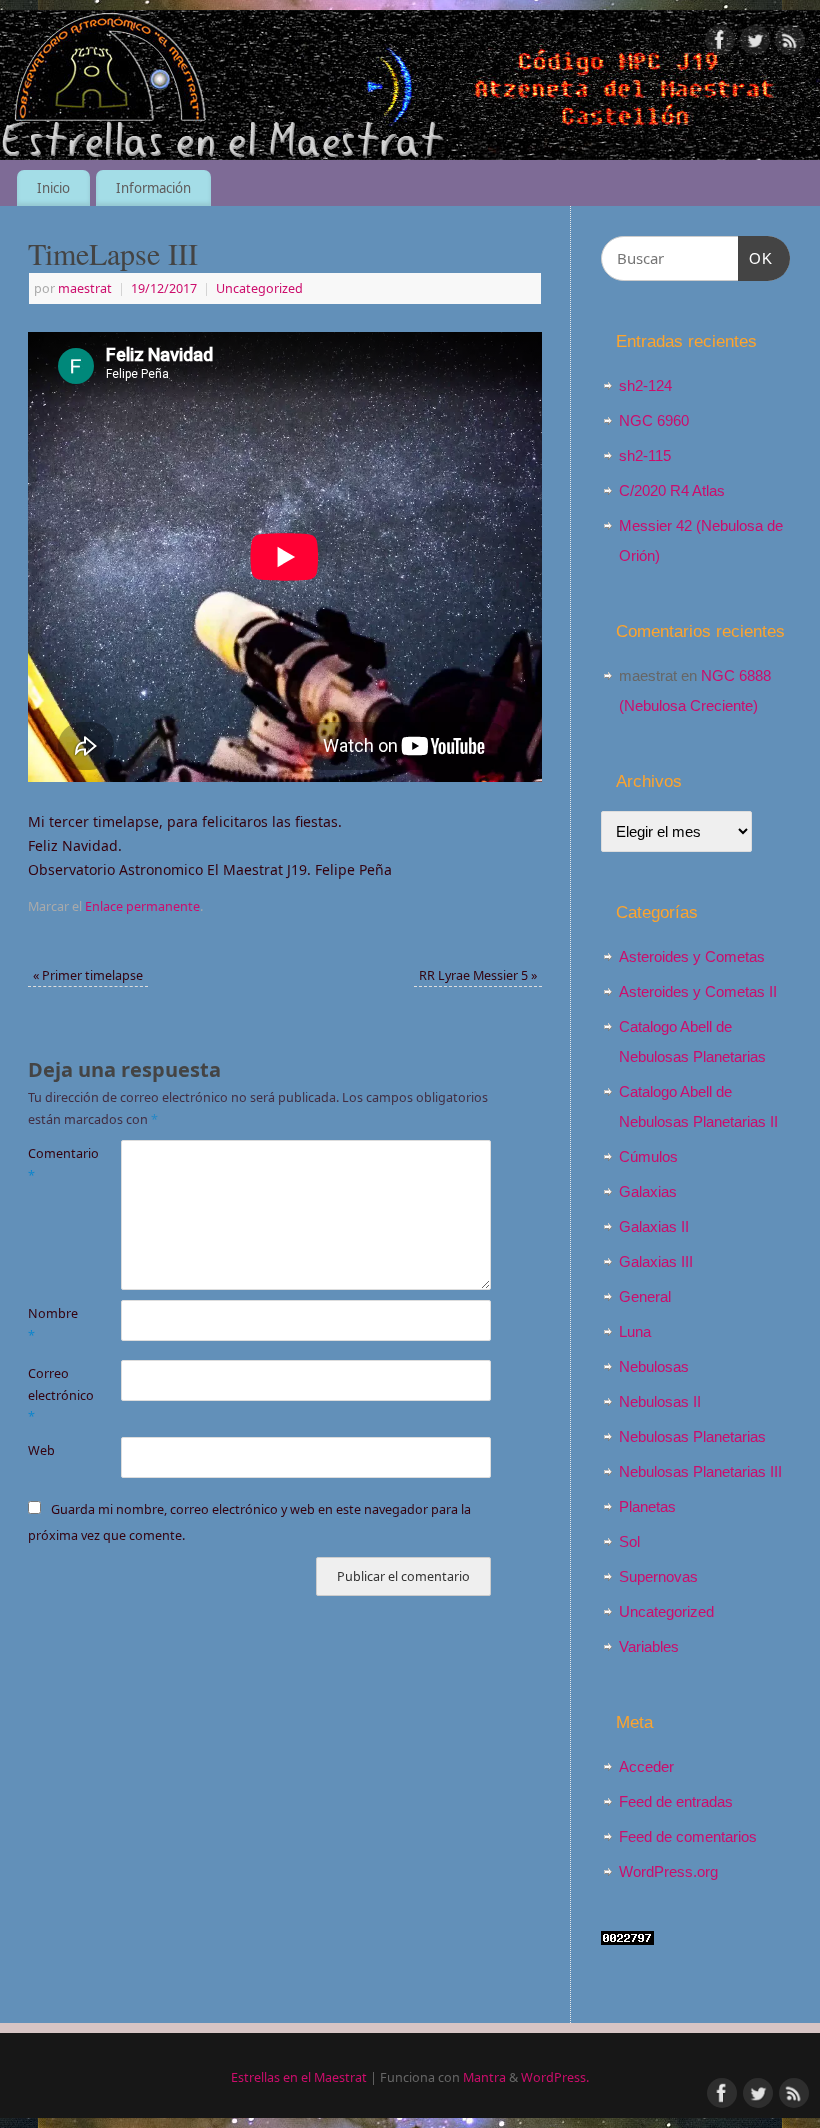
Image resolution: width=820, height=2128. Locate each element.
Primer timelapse (88, 975)
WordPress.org (668, 1871)
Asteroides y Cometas (692, 956)
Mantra (484, 2077)
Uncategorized (259, 288)
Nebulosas (654, 1366)
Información (153, 188)
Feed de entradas (676, 1801)
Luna (635, 1331)
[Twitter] (755, 43)
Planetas (647, 1506)
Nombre (51, 1324)
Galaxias (648, 1191)
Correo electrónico (51, 1395)
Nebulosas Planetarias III (700, 1471)
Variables (649, 1646)
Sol (629, 1541)
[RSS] (790, 43)
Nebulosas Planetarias (692, 1436)
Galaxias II (654, 1226)
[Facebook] (720, 43)
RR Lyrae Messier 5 (478, 975)
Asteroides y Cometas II (698, 991)
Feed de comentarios (688, 1836)
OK (756, 258)
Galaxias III (656, 1261)
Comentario (51, 1164)
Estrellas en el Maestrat (299, 2077)
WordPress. (555, 2077)
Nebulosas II (660, 1401)
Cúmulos (648, 1156)
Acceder (646, 1766)
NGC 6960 (654, 420)
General (645, 1296)
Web (41, 1450)
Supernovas (658, 1576)
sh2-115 (645, 455)
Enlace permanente (142, 906)
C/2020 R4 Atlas (672, 490)
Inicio (53, 188)
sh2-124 (645, 385)
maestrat (85, 288)
